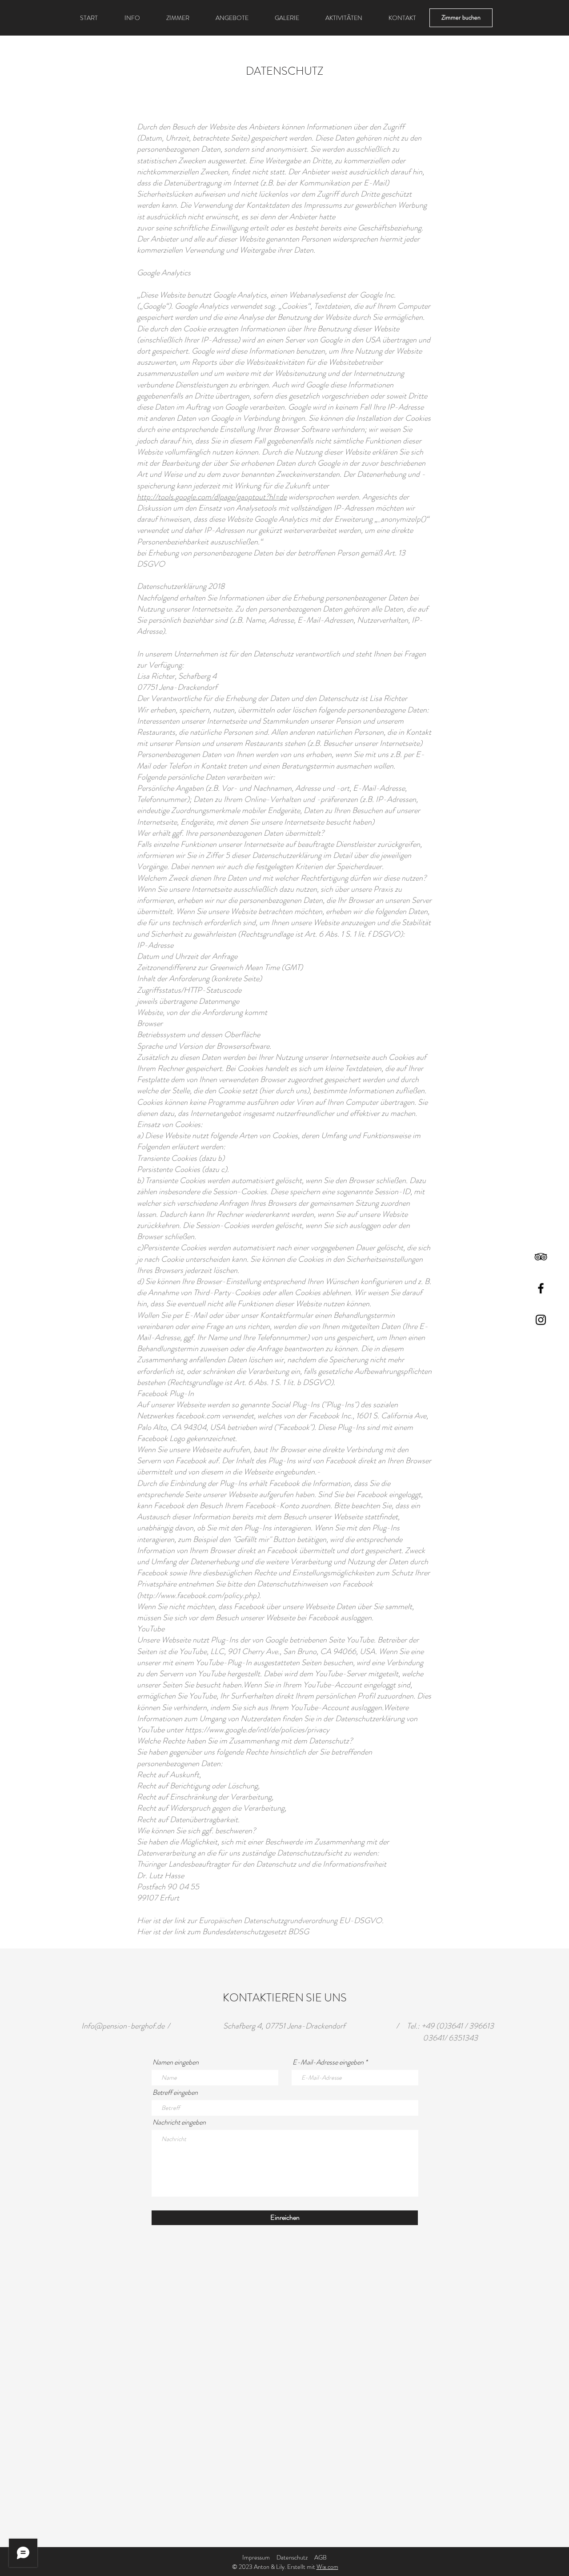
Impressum (256, 2557)
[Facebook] (541, 1288)
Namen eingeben (176, 2062)
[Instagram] (541, 1320)
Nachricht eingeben (179, 2122)
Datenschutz (292, 2557)
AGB (321, 2557)
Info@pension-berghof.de (123, 2026)
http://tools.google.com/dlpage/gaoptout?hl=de (212, 497)
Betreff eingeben (175, 2093)
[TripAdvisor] (541, 1257)
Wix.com (327, 2567)
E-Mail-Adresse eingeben (328, 2062)
